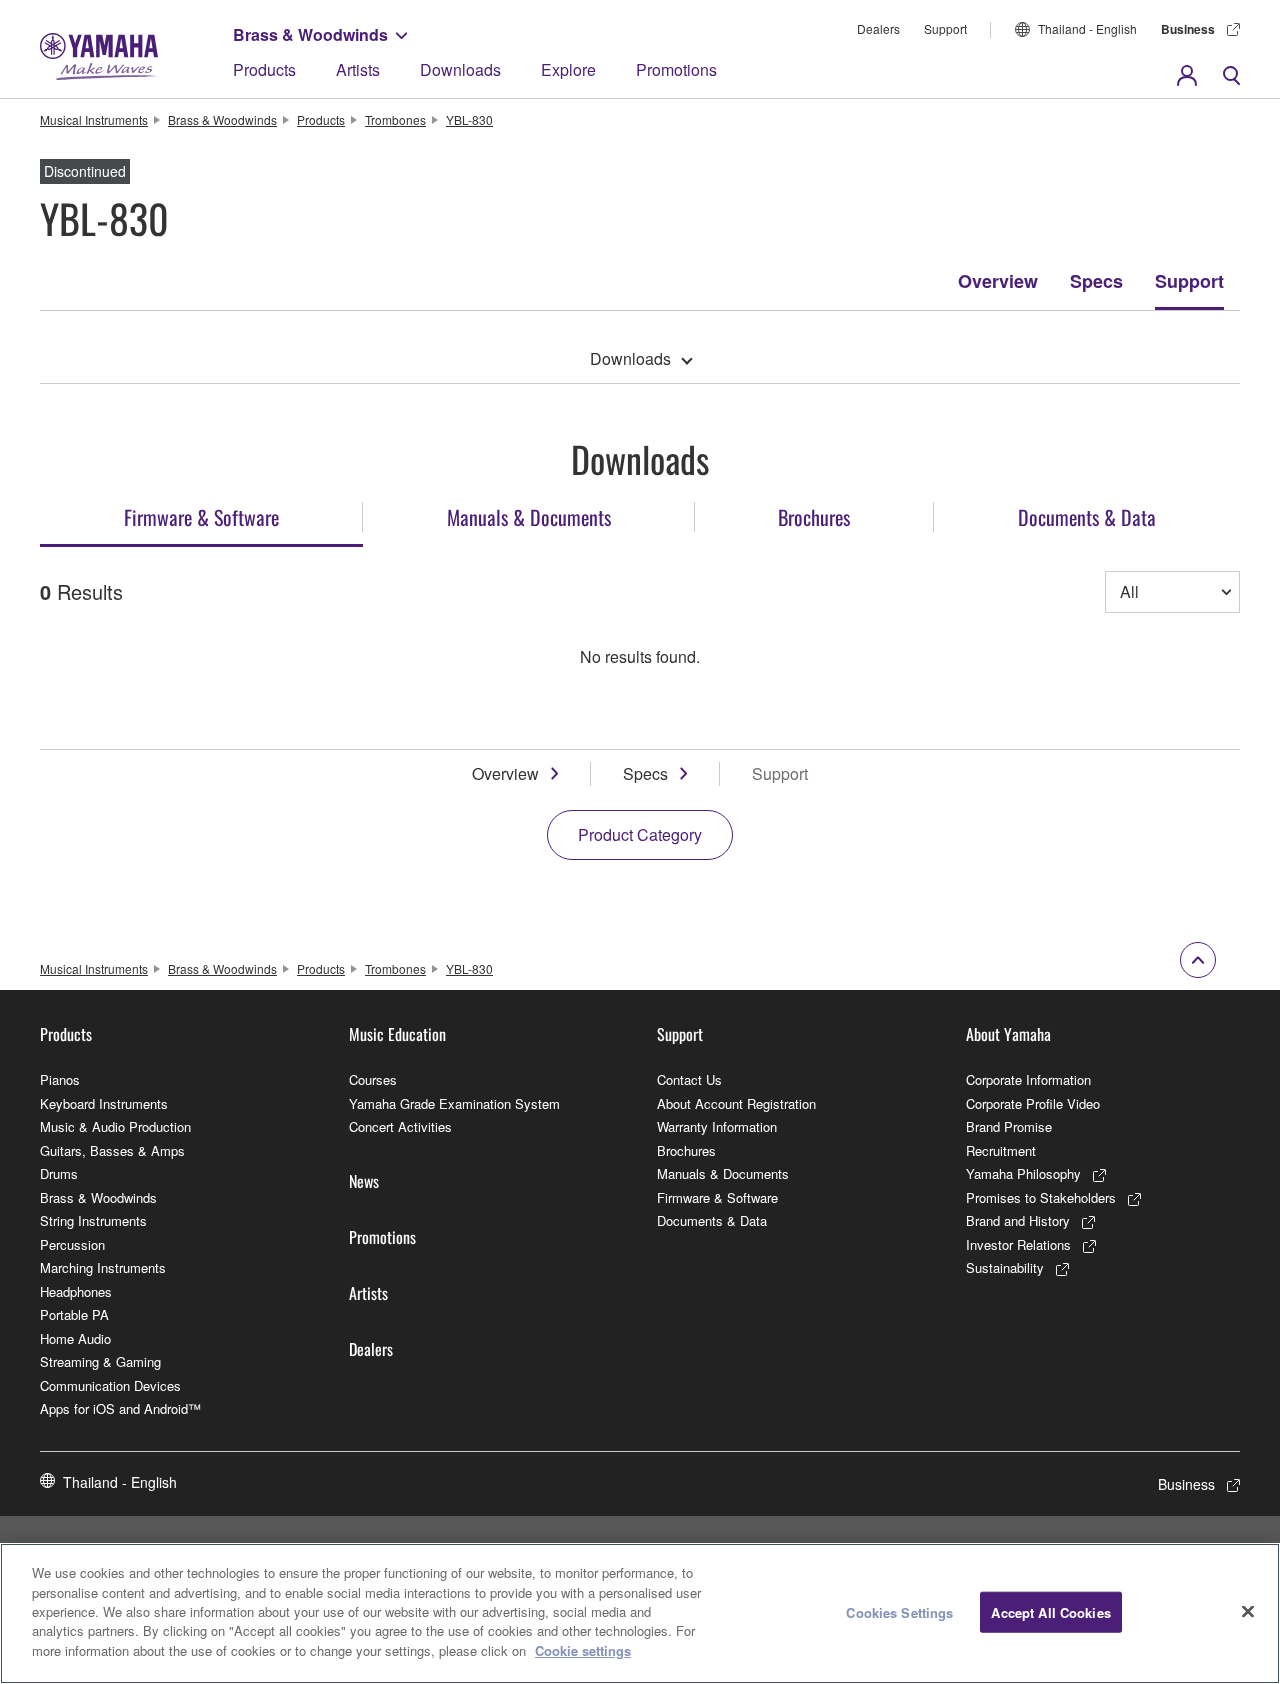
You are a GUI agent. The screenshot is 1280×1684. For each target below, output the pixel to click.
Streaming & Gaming (100, 1361)
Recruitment (1001, 1150)
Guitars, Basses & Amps (112, 1150)
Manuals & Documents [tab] (529, 517)
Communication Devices (110, 1385)
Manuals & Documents (723, 1173)
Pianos (60, 1079)
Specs (1096, 281)
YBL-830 (469, 119)
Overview (998, 281)
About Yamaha (1008, 1034)
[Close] (1248, 1611)
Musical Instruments (94, 119)
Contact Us (689, 1079)
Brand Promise (1009, 1126)
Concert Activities (400, 1126)
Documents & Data (712, 1220)
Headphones (76, 1291)
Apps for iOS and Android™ (120, 1408)
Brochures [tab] (814, 517)
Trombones (395, 119)
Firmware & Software (717, 1197)
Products (264, 69)
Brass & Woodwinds (310, 34)
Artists (358, 69)
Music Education (397, 1034)
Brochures (686, 1150)
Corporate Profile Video (1033, 1103)
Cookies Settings (899, 1611)
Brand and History (1018, 1220)
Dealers (878, 28)
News (364, 1181)
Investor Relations (1018, 1244)
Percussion (72, 1244)
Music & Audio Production (115, 1126)
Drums (59, 1173)
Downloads (460, 69)
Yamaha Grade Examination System (454, 1103)
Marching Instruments (103, 1267)
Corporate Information (1028, 1079)
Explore (568, 69)
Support (945, 28)
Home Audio (75, 1338)
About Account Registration (736, 1103)
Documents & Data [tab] (1087, 517)
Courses (373, 1079)
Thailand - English (1087, 28)
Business (1188, 29)
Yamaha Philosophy (1023, 1173)
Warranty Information (717, 1126)
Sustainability (1005, 1267)
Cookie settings (583, 1650)
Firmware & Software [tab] (201, 517)
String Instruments (93, 1220)
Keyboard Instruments (104, 1103)
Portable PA (74, 1314)
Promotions (676, 69)
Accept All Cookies (1050, 1611)
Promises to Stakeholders (1041, 1197)
